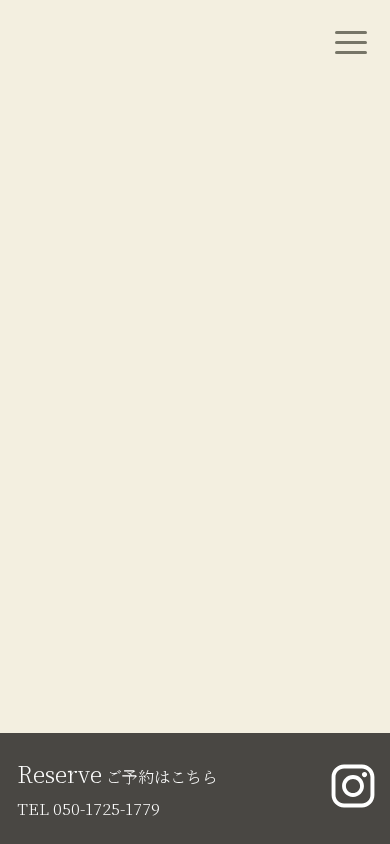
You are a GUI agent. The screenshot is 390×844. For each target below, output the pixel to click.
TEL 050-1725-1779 (88, 808)
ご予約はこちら (117, 776)
